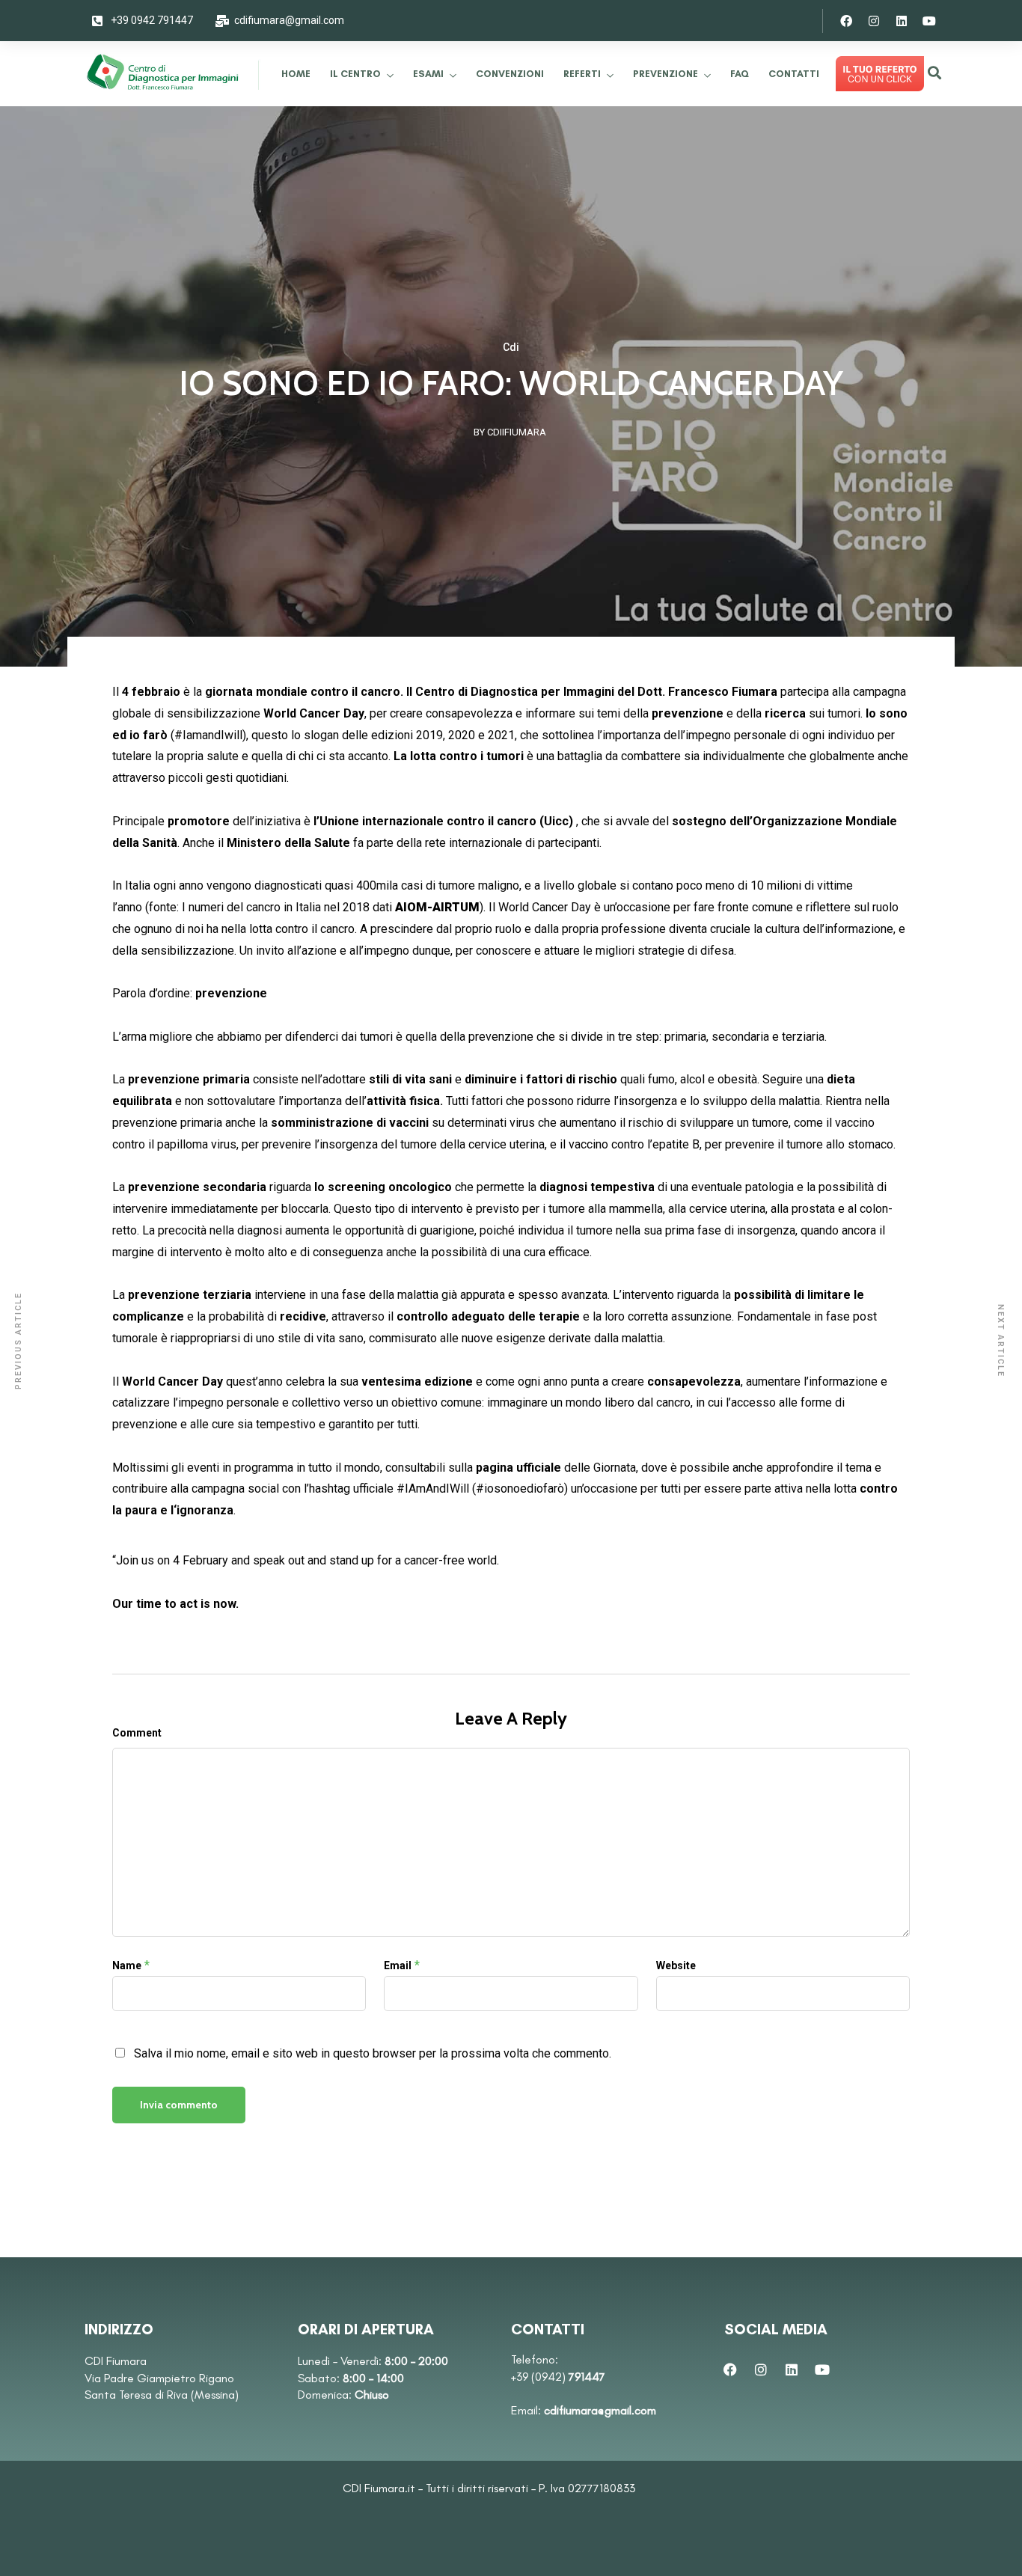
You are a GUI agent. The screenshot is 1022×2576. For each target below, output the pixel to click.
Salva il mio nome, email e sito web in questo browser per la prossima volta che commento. (373, 2053)
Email (398, 1965)
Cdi (511, 347)
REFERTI (582, 74)
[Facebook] (846, 21)
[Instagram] (874, 21)
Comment (137, 1733)
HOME (296, 74)
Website (676, 1965)
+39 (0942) (558, 2377)
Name (127, 1965)
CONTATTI (794, 74)
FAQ (740, 74)
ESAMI (428, 74)
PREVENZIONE (665, 74)
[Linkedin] (902, 21)
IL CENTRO (355, 74)
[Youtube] (929, 21)
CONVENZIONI (510, 74)
